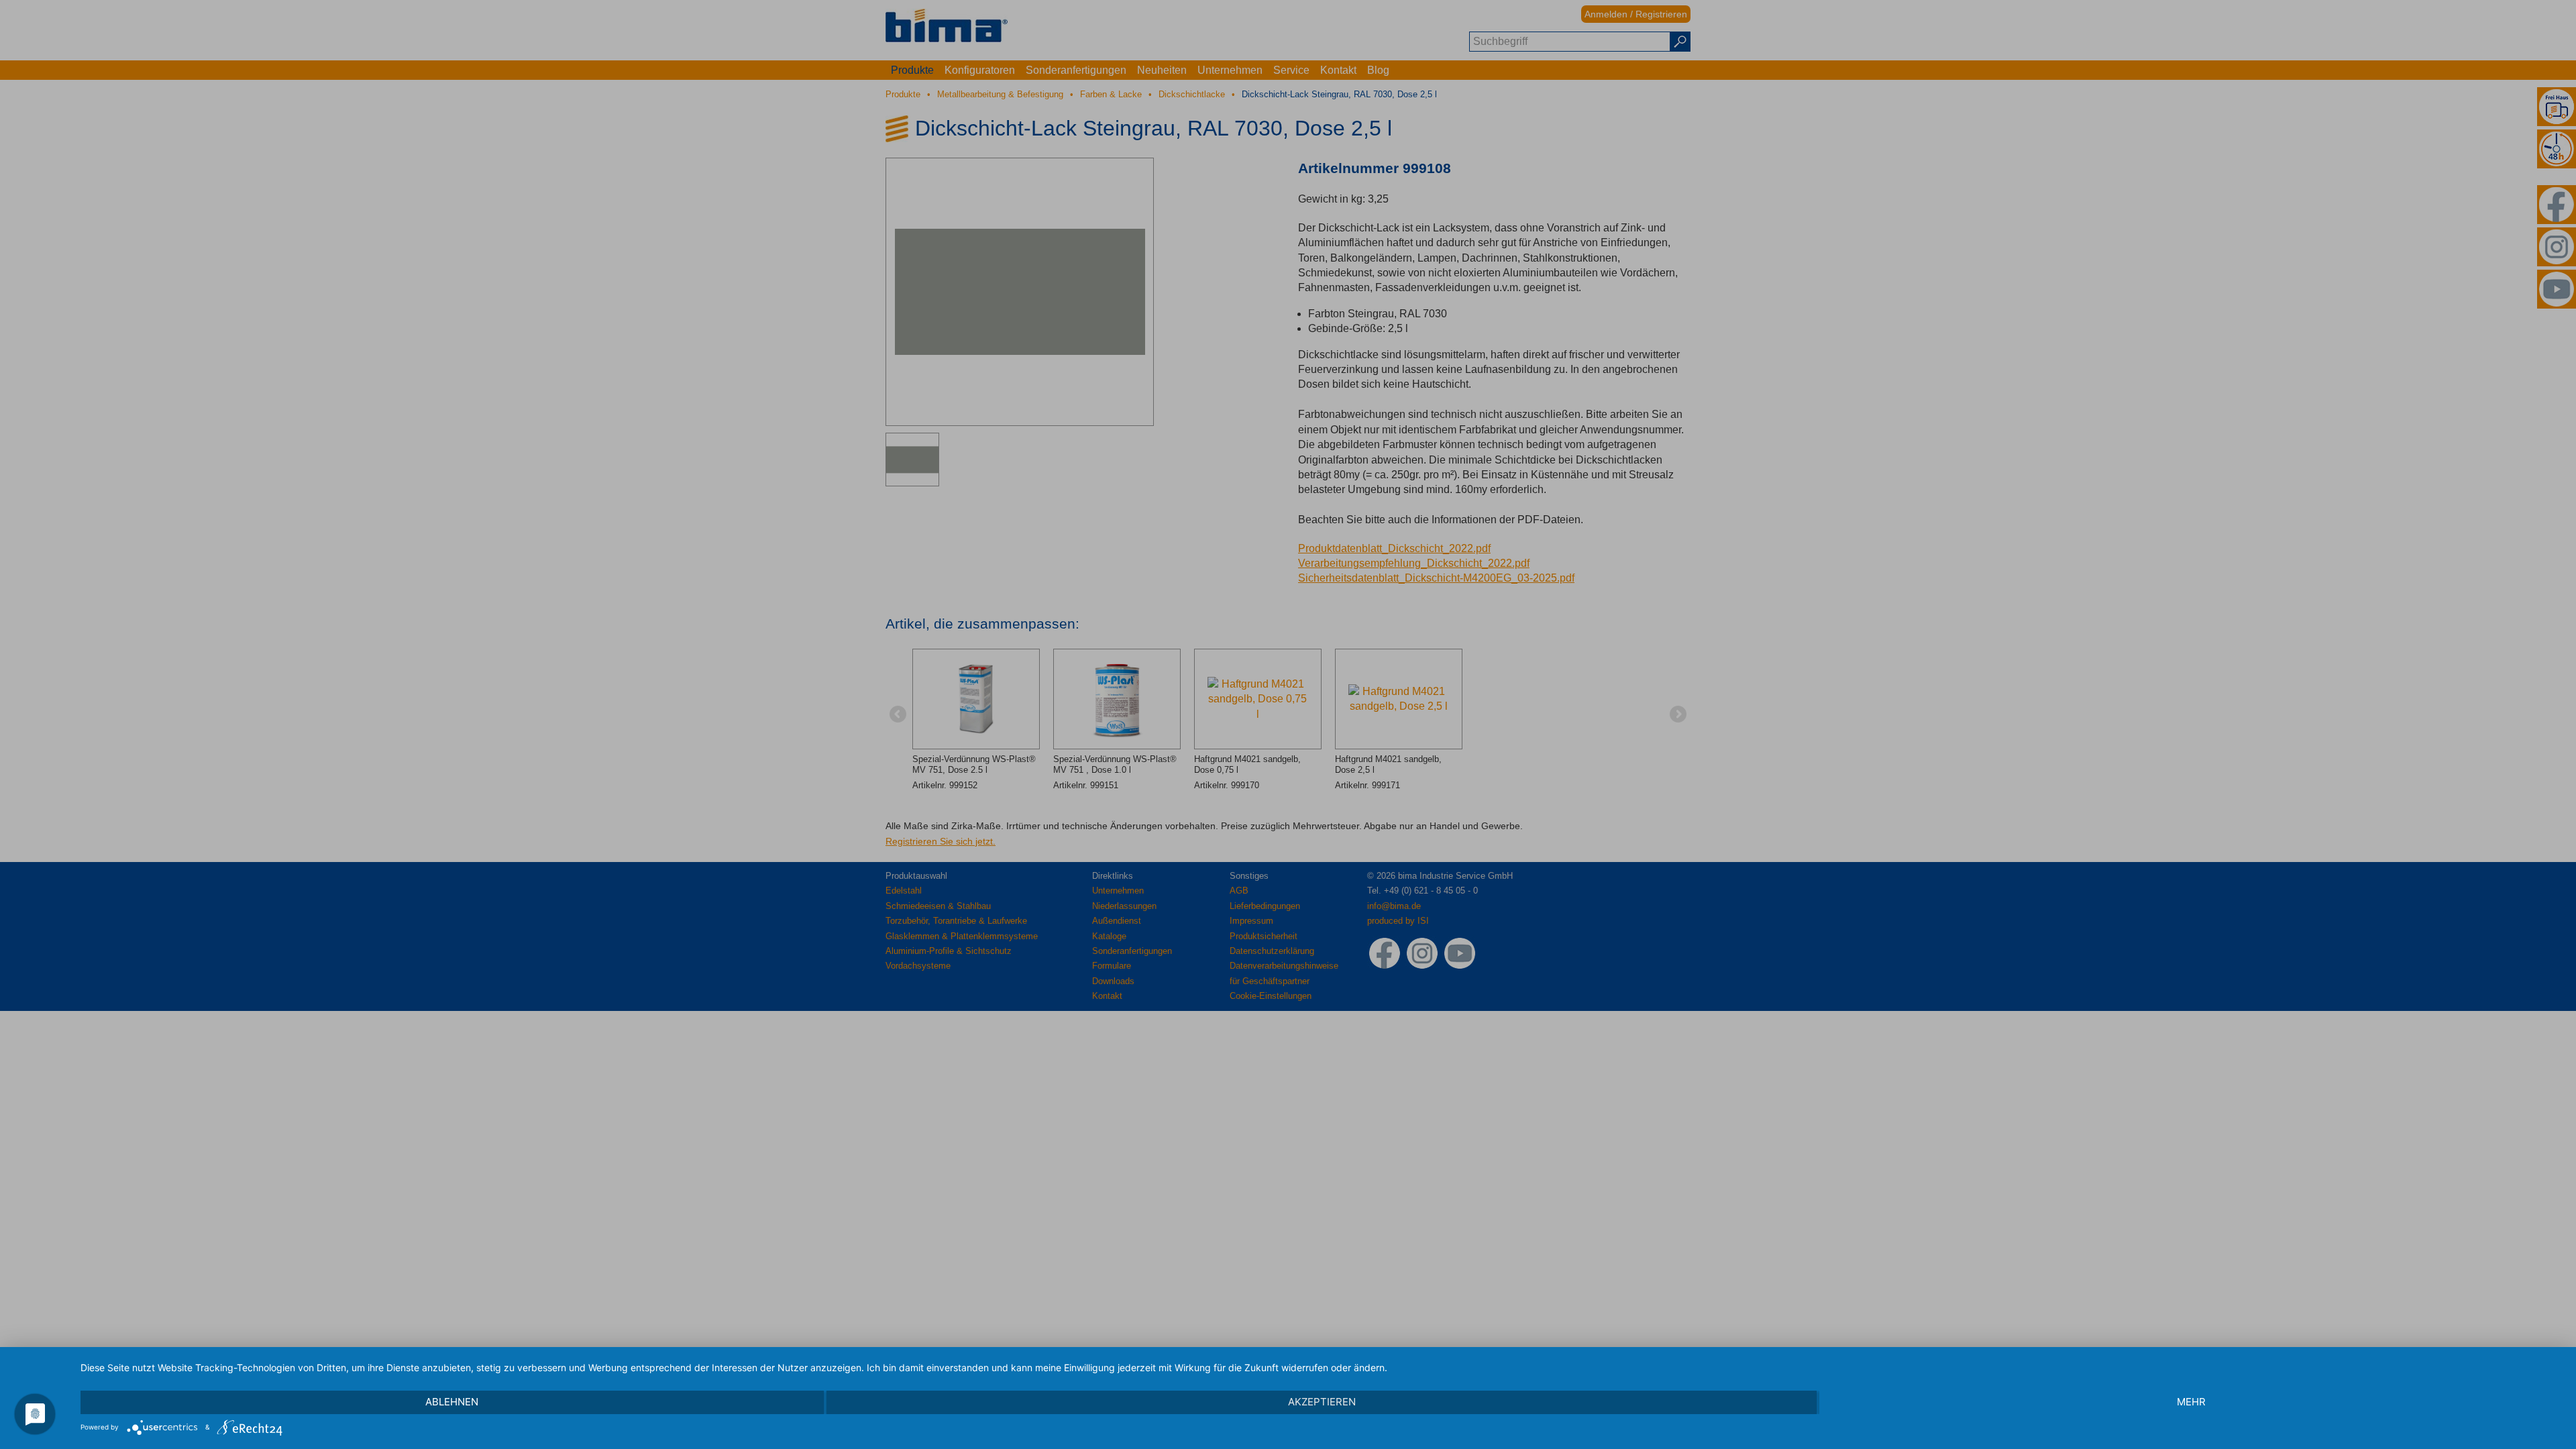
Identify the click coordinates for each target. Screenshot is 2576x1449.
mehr (2191, 1402)
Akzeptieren (1322, 1402)
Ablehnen (452, 1402)
